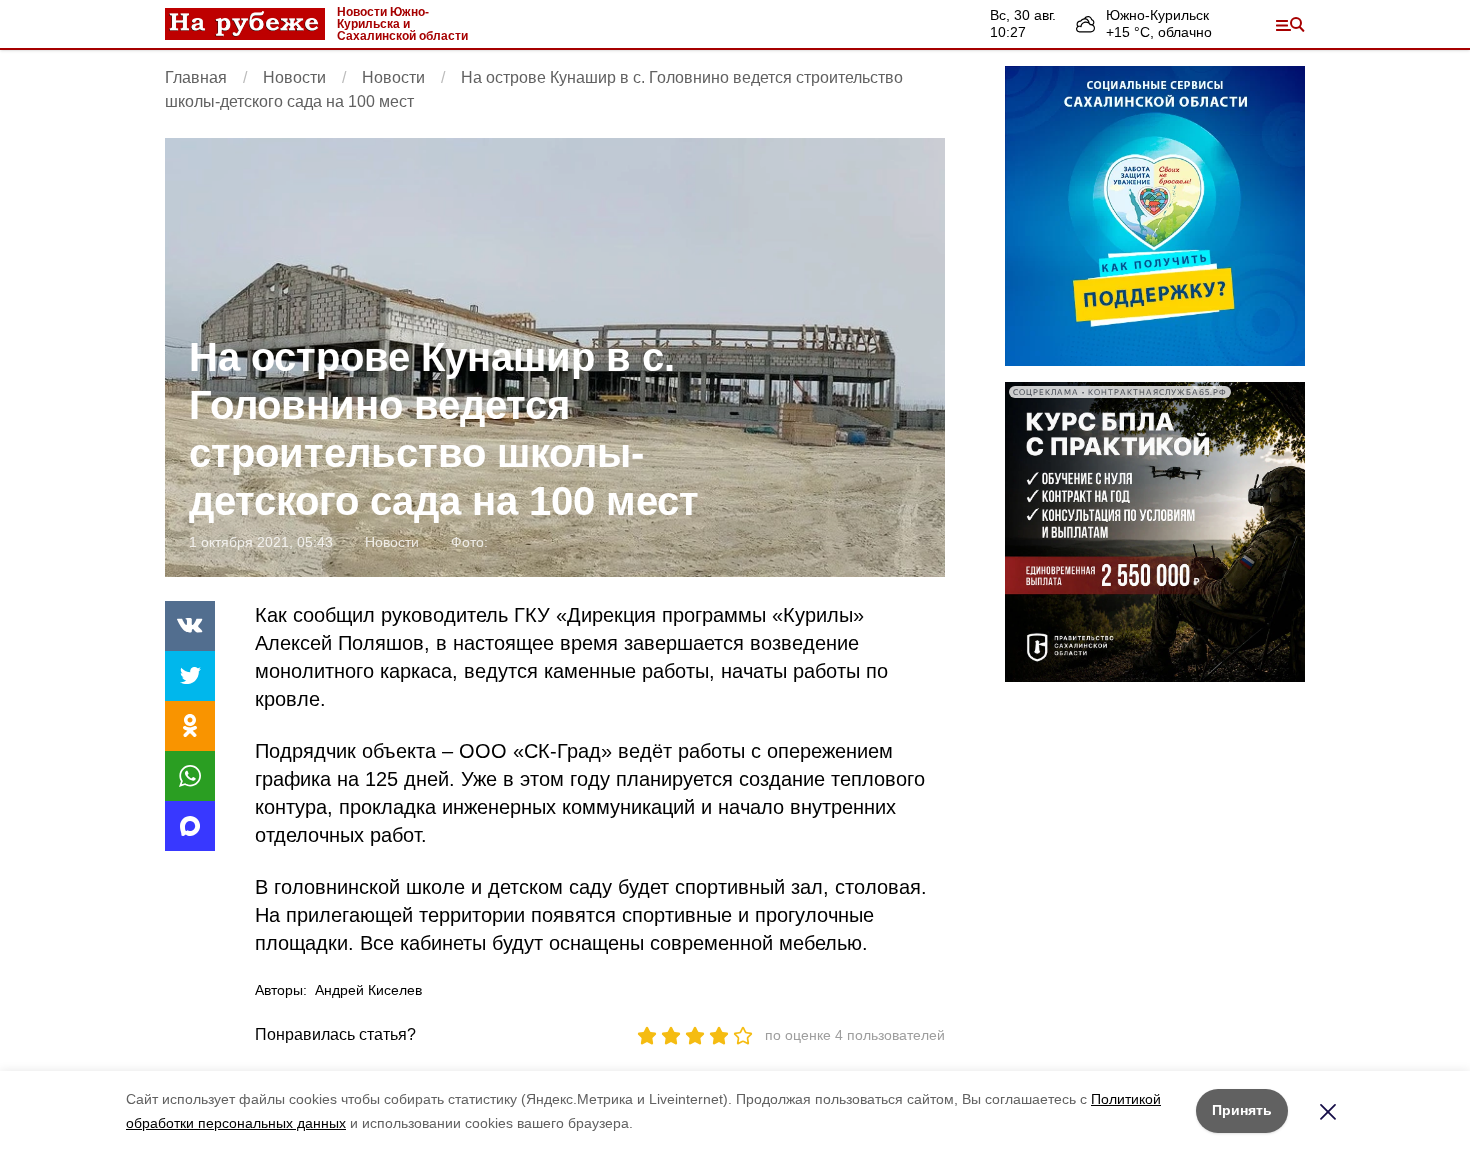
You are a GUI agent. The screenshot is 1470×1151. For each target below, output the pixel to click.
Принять (1242, 1110)
